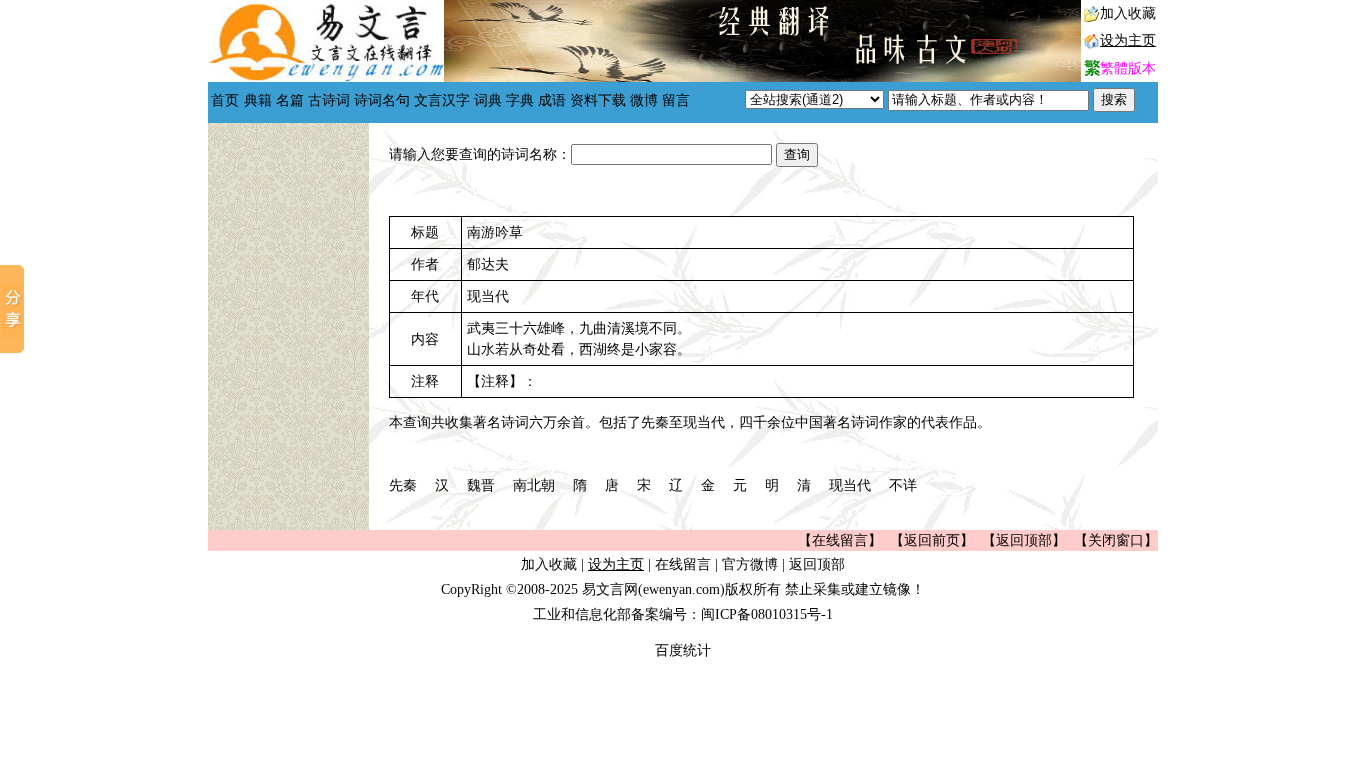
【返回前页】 (932, 540)
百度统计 (683, 650)
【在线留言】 (840, 540)
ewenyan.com (681, 589)
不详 (903, 485)
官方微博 (750, 564)
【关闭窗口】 (1116, 540)
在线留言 (683, 564)
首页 (225, 100)
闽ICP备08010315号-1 (767, 614)
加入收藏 (1128, 13)
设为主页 (1128, 40)
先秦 (403, 485)
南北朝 (534, 485)
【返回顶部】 (1024, 540)
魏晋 (481, 485)
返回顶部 (817, 564)
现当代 (850, 485)
